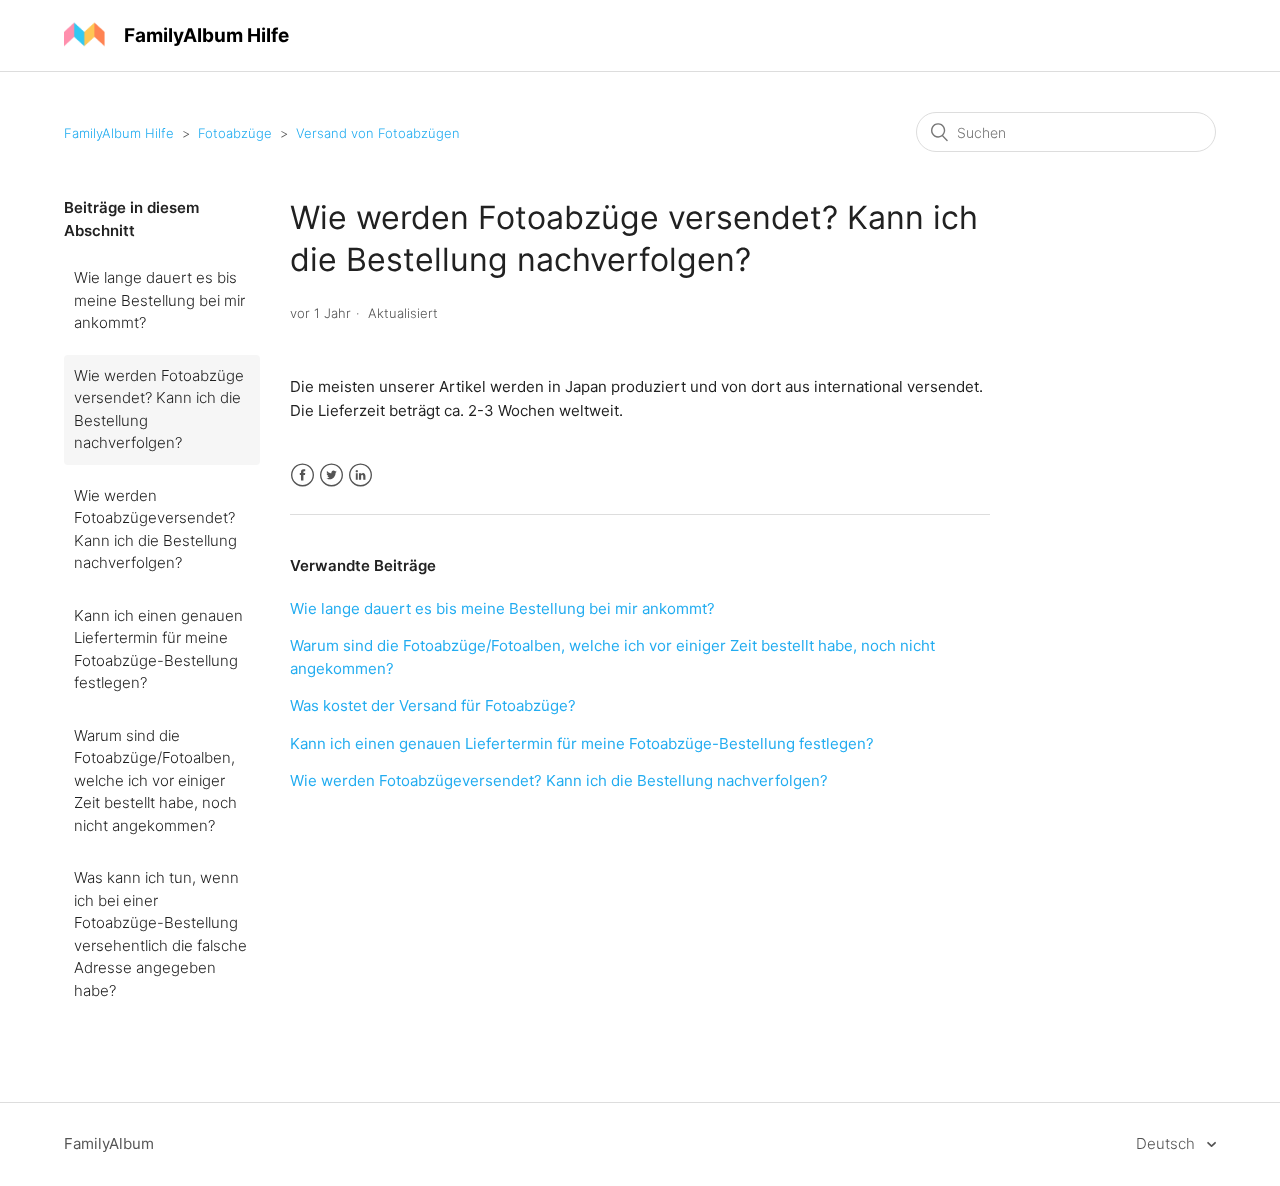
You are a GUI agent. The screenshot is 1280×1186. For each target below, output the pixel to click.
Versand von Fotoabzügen (378, 133)
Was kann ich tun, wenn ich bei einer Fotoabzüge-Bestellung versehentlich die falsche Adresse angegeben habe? (160, 934)
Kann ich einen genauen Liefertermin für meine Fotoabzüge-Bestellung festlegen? (158, 649)
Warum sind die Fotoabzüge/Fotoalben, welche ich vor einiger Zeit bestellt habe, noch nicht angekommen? (155, 780)
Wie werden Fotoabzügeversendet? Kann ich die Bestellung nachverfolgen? (155, 529)
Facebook (302, 475)
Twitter (331, 475)
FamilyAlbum (109, 1143)
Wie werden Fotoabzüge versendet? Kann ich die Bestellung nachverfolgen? (159, 409)
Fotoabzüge (235, 133)
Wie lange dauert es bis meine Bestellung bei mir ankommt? (159, 300)
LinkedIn (360, 475)
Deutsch (1167, 1143)
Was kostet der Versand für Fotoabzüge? (433, 705)
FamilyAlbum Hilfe (119, 133)
